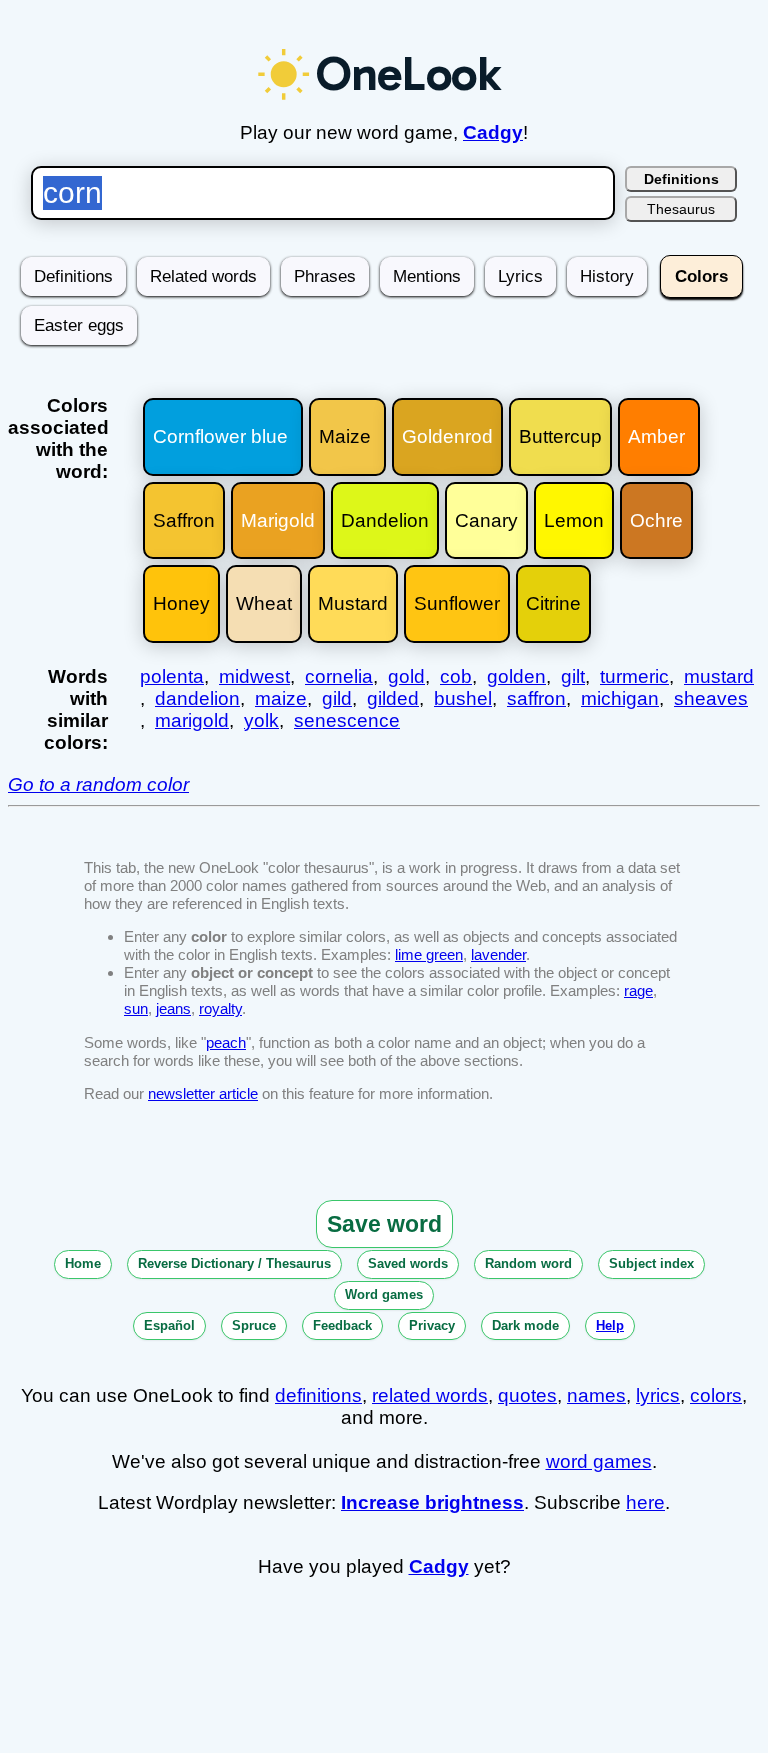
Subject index (651, 1263)
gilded (393, 698)
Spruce (254, 1325)
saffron (536, 698)
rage (638, 990)
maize (281, 698)
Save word (384, 1224)
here (645, 1502)
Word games (384, 1294)
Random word (528, 1263)
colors (716, 1395)
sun (136, 1008)
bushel (463, 698)
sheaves (711, 698)
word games (599, 1461)
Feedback (342, 1325)
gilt (573, 676)
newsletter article (203, 1093)
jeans (173, 1008)
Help (610, 1325)
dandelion (197, 698)
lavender (498, 954)
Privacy (432, 1325)
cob (456, 676)
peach (226, 1042)
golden (516, 676)
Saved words (408, 1263)
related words (430, 1395)
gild (337, 698)
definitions (318, 1395)
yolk (261, 720)
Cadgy (493, 132)
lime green (429, 954)
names (596, 1395)
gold (406, 676)
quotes (527, 1395)
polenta (172, 676)
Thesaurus (681, 209)
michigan (620, 698)
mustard (719, 676)
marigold (192, 720)
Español (169, 1325)
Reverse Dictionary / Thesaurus (234, 1263)
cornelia (339, 676)
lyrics (658, 1395)
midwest (254, 676)
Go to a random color (98, 784)
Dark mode (525, 1325)
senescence (347, 720)
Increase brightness (432, 1502)
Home (83, 1263)
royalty (220, 1008)
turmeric (634, 676)
